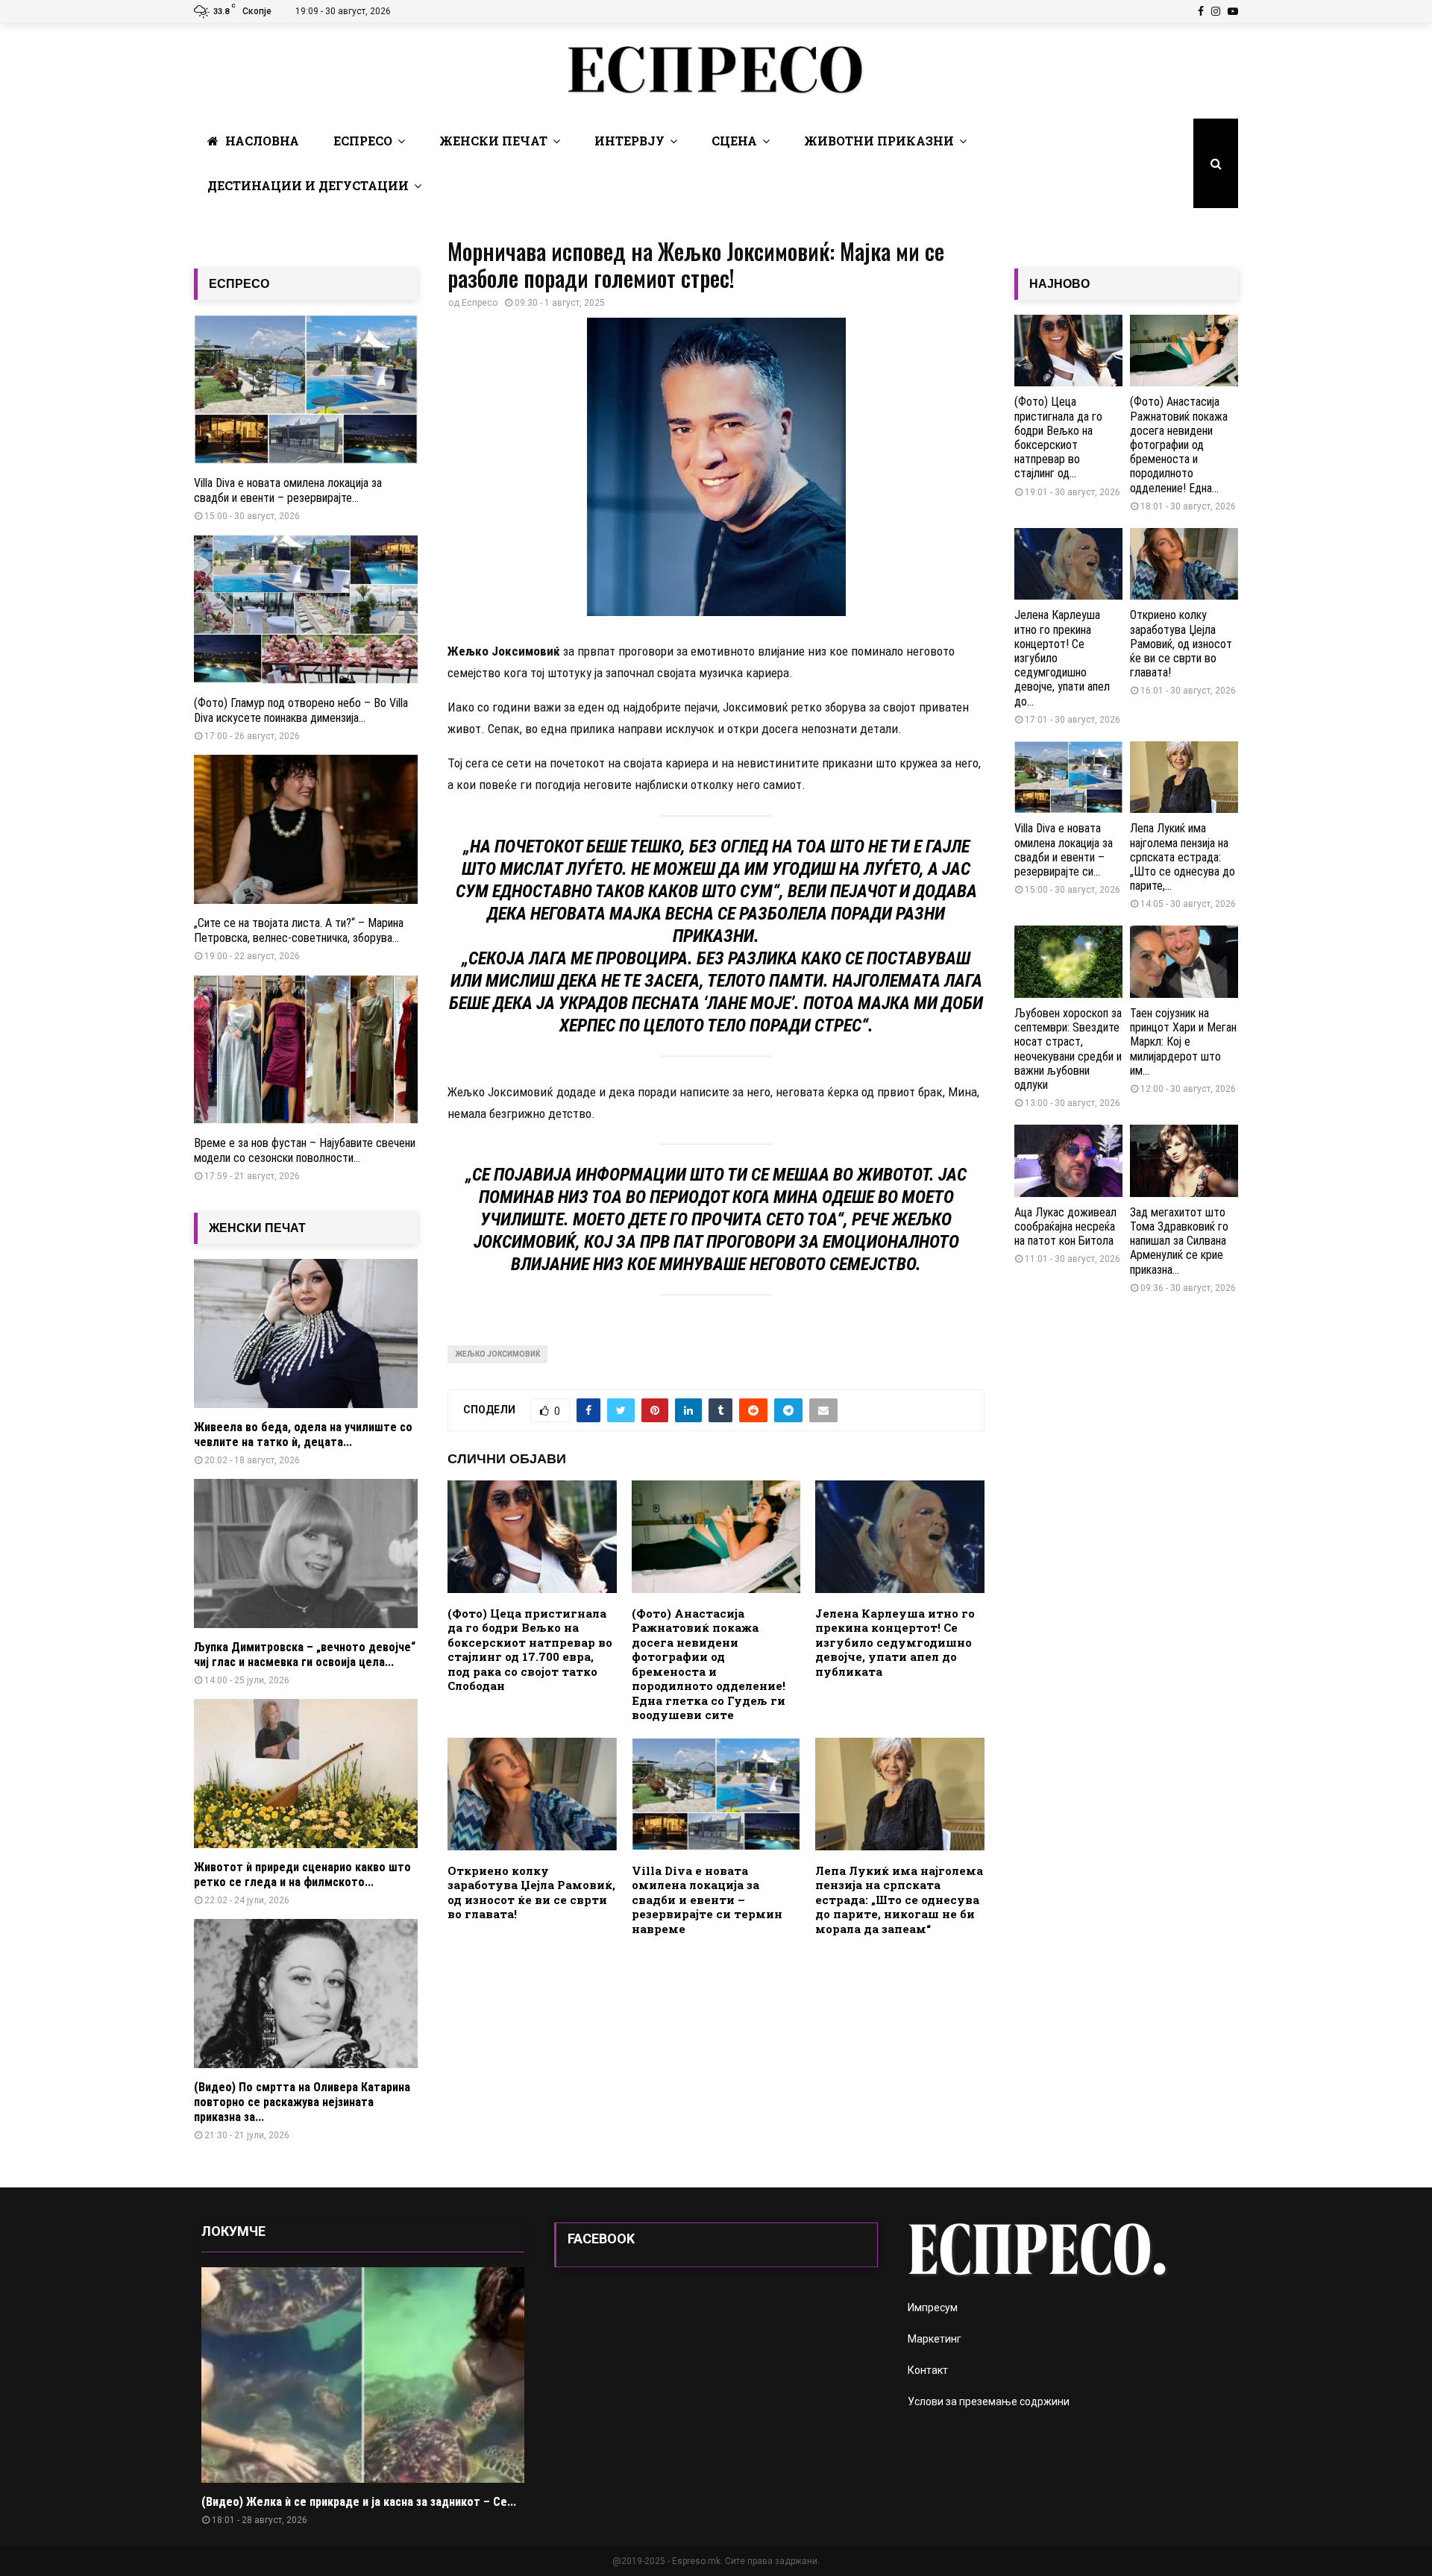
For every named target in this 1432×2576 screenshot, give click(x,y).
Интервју (629, 141)
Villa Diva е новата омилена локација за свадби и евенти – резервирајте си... (1064, 850)
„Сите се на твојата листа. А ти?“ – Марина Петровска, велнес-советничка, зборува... (299, 930)
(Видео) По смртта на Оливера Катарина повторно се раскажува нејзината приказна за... (302, 2102)
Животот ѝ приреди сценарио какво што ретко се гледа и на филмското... (302, 1875)
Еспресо (363, 141)
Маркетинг (935, 2339)
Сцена (734, 141)
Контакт (928, 2370)
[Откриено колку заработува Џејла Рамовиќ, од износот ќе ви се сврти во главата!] (1184, 564)
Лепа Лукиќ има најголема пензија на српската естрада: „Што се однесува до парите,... (1183, 857)
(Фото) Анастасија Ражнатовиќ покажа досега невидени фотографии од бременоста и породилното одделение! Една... (1179, 444)
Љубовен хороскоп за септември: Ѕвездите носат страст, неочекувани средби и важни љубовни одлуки (1068, 1049)
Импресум (933, 2308)
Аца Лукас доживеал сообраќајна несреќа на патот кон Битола (1065, 1226)
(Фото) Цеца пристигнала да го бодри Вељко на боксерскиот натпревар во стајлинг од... (1058, 437)
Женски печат (493, 141)
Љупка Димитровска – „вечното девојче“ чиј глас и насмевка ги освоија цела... (305, 1655)
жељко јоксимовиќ (497, 1354)
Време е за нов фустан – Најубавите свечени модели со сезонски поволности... (305, 1150)
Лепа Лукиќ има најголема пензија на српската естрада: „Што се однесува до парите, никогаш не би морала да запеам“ (899, 1900)
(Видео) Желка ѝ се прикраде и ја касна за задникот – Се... (359, 2502)
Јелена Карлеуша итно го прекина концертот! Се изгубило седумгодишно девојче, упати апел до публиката (895, 1642)
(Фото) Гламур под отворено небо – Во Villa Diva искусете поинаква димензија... (301, 710)
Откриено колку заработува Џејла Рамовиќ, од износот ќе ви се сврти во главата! (531, 1892)
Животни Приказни (879, 141)
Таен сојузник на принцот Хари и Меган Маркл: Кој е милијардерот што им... (1183, 1042)
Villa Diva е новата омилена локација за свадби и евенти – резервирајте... (288, 490)
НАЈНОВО (1059, 284)
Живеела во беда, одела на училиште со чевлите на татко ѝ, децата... (303, 1435)
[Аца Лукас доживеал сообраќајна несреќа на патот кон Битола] (1068, 1161)
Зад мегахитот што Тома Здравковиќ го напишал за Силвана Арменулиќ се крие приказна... (1179, 1241)
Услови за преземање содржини (989, 2401)
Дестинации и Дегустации (308, 185)
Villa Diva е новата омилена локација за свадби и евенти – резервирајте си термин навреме (707, 1900)
